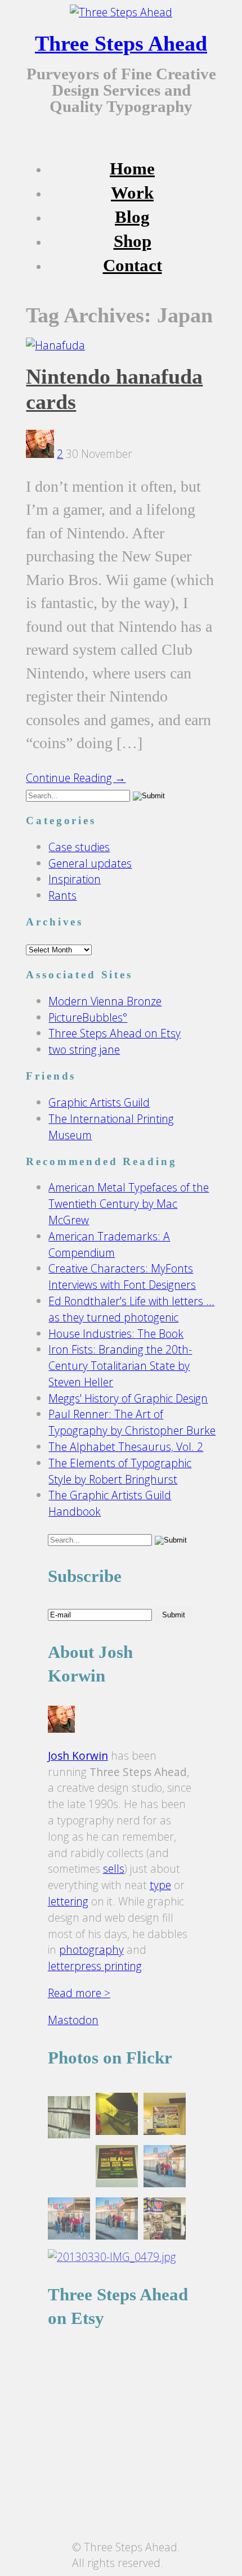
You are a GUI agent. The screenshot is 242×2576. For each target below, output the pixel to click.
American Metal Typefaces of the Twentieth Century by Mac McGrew (129, 1204)
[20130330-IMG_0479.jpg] (112, 2257)
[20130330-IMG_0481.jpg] (165, 2116)
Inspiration (75, 879)
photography (91, 1950)
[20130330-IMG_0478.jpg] (69, 2119)
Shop (133, 241)
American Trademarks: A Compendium (109, 1244)
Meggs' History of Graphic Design (128, 1398)
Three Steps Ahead (121, 43)
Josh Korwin (78, 1755)
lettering (68, 1901)
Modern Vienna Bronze (105, 1001)
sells (114, 1869)
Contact (133, 266)
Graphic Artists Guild (99, 1102)
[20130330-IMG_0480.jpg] (117, 2116)
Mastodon (73, 2020)
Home (132, 169)
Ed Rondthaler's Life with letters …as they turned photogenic (131, 1309)
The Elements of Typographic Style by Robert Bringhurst (120, 1471)
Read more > (79, 1993)
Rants (62, 895)
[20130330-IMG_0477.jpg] (165, 2221)
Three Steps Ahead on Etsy (115, 1033)
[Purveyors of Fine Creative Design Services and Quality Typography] (121, 12)
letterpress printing (95, 1966)
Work (132, 193)
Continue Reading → (76, 778)
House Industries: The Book (116, 1334)
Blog (132, 217)
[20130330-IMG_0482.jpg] (117, 2168)
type (160, 1885)
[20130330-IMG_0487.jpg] (117, 2221)
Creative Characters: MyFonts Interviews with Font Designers (122, 1276)
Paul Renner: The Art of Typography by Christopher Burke (132, 1422)
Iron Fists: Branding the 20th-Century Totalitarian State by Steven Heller (120, 1366)
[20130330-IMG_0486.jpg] (165, 2168)
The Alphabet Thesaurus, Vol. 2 (126, 1447)
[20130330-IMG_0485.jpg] (69, 2221)
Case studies (79, 847)
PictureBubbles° (88, 1017)
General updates (90, 863)
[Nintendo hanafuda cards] (55, 345)
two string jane (84, 1049)
